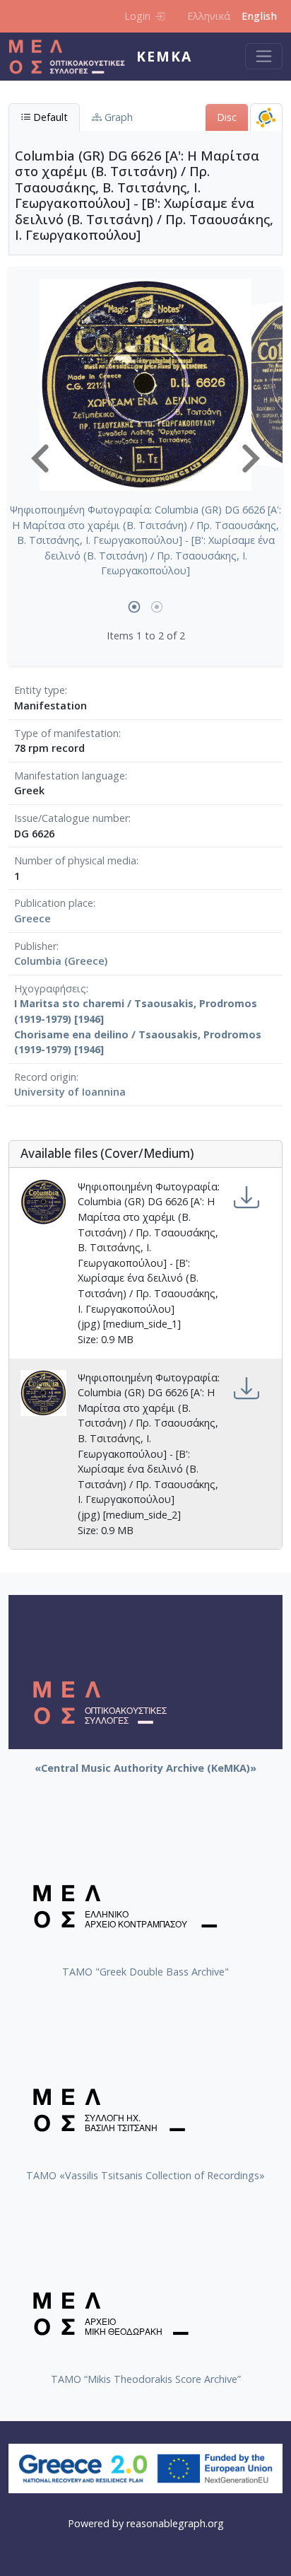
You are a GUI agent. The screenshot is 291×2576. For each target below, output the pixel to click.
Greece (32, 918)
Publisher (35, 946)
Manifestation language (70, 776)
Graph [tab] (117, 117)
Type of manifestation (66, 733)
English (259, 16)
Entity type (40, 690)
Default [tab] (49, 117)
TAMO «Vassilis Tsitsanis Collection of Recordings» (145, 2175)
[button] (40, 458)
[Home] (72, 57)
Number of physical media (75, 860)
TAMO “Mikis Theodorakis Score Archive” (146, 2379)
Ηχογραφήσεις (50, 988)
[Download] (247, 1198)
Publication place (54, 903)
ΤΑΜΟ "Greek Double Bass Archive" (145, 1972)
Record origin (45, 1077)
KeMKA (164, 56)
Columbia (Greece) (61, 961)
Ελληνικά (209, 16)
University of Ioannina (70, 1092)
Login (137, 16)
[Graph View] (266, 117)
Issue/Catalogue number (71, 818)
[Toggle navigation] (264, 56)
